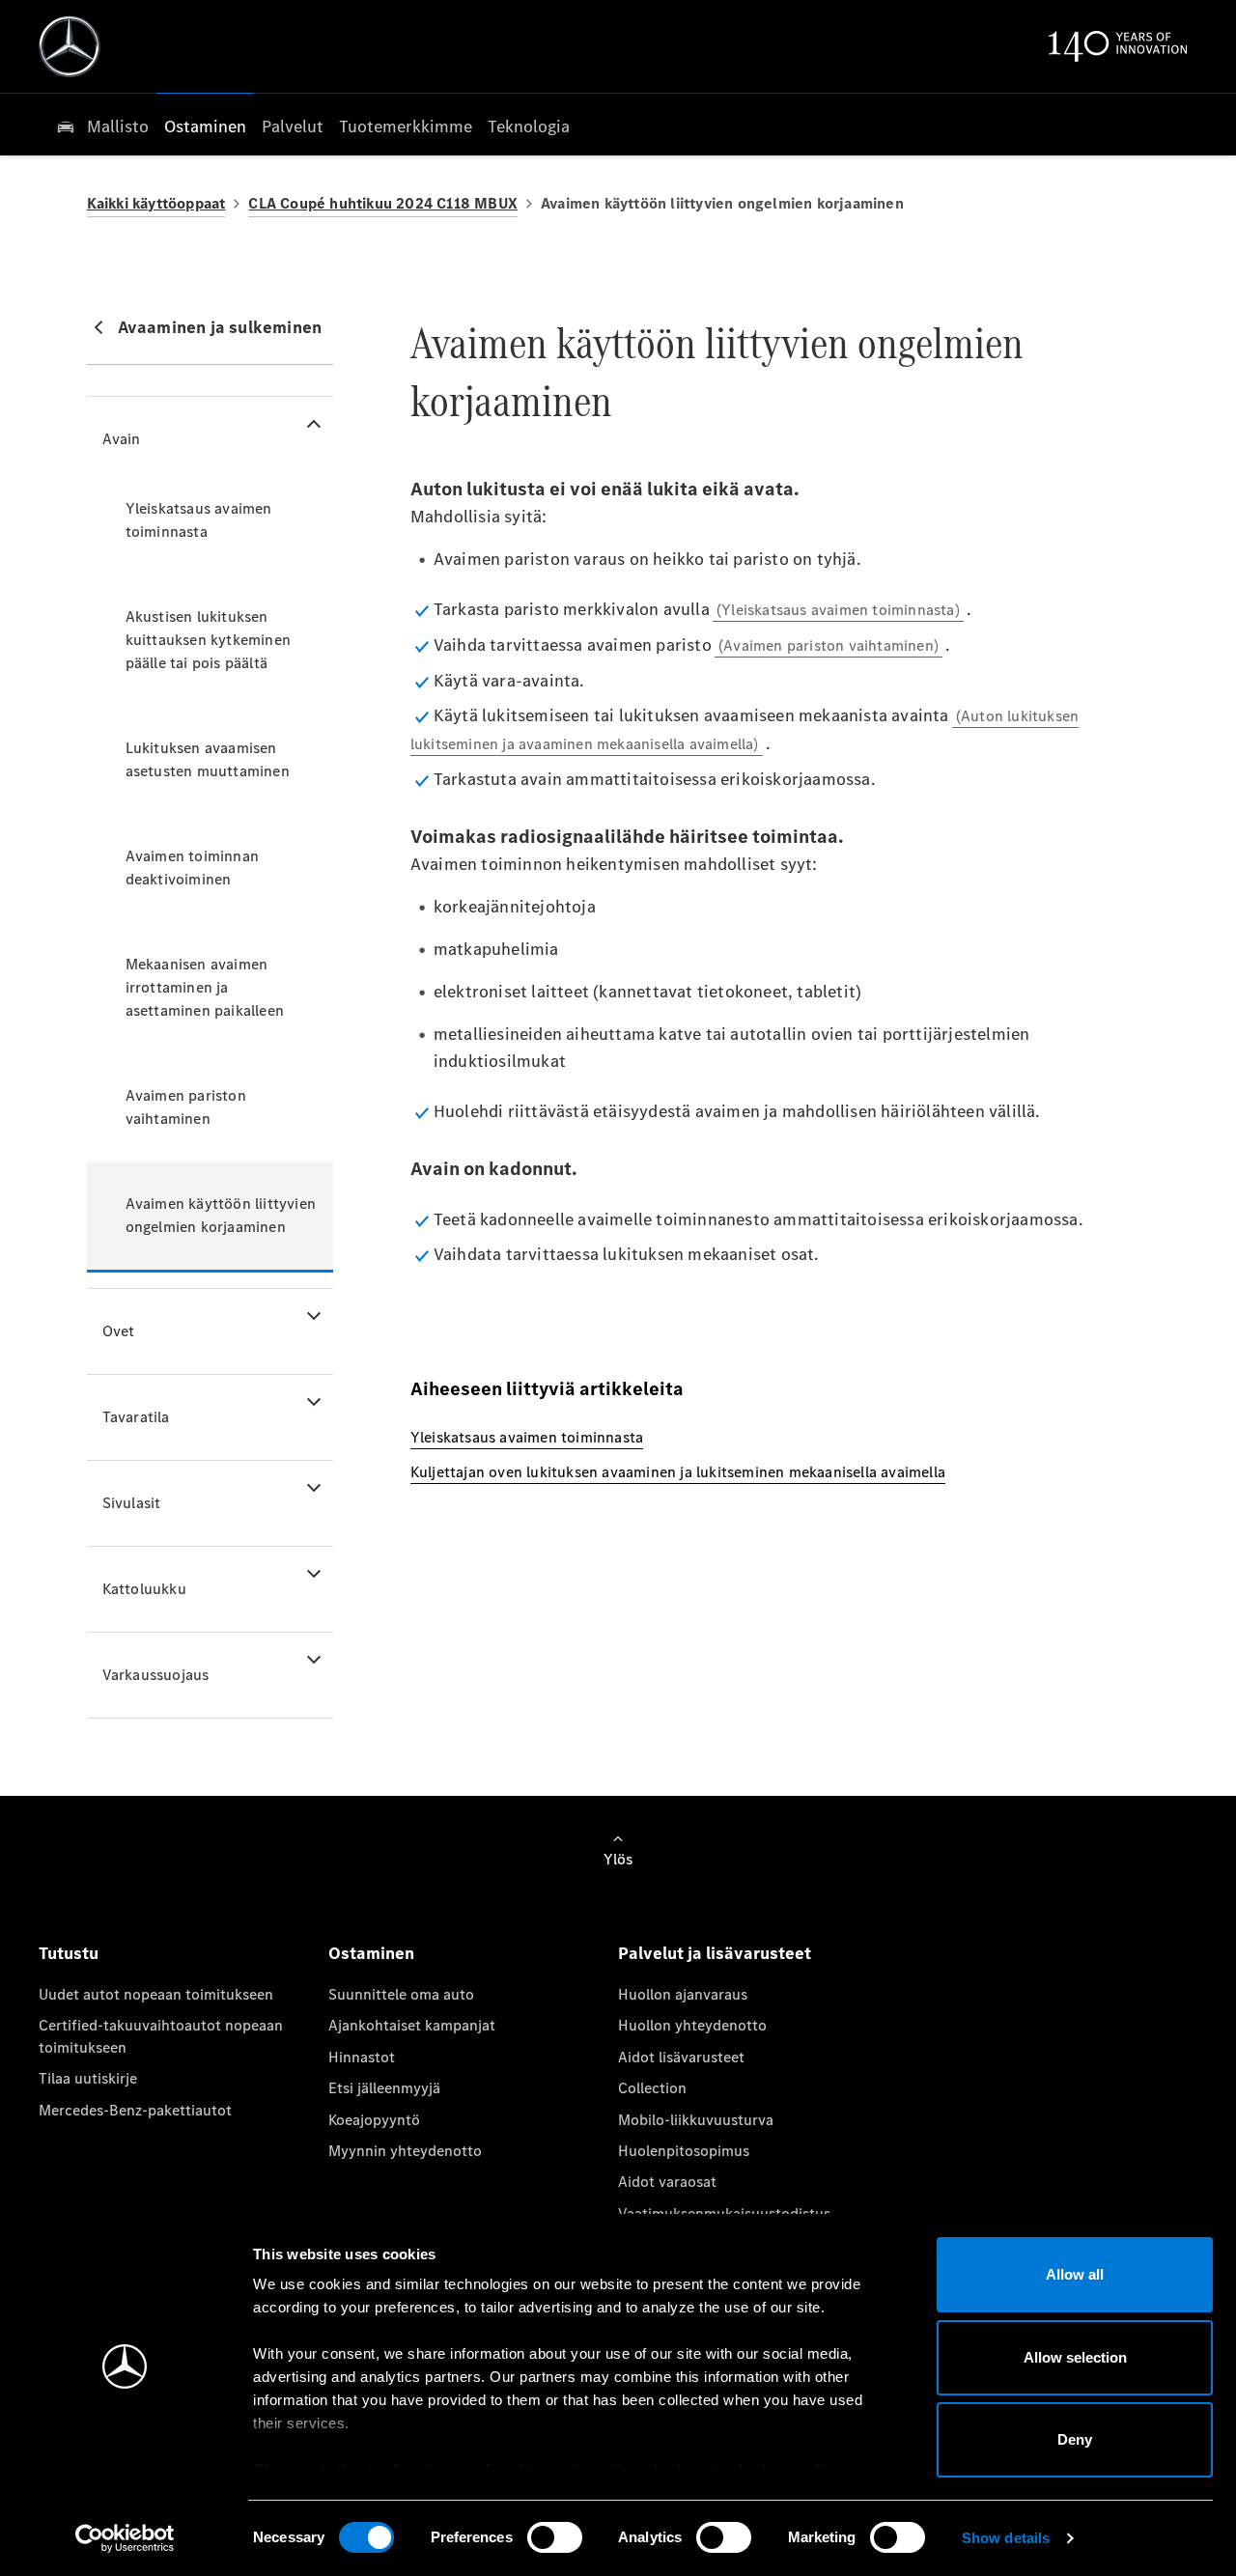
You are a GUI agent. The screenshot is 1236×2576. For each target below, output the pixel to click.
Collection (652, 2088)
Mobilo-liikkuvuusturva (696, 2120)
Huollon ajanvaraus (683, 1994)
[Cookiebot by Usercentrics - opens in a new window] (125, 2538)
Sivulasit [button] (132, 1503)
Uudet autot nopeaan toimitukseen (156, 1994)
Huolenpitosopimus (684, 2151)
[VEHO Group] (70, 46)
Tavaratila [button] (136, 1417)
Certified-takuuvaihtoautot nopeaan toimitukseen (161, 2036)
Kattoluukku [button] (144, 1589)
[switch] (555, 2537)
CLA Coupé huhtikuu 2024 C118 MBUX (383, 203)
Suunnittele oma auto (401, 1994)
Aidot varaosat (667, 2182)
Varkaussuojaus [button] (156, 1675)
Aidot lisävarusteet (681, 2057)
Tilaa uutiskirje (88, 2078)
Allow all (1075, 2274)
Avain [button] (122, 439)
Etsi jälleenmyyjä (384, 2088)
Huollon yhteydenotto (692, 2025)
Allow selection (1075, 2357)
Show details (1006, 2538)
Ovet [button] (119, 1331)
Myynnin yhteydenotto (405, 2151)
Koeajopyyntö (374, 2120)
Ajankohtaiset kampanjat (412, 2025)
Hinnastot (362, 2057)
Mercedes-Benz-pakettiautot (135, 2110)
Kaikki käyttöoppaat (156, 203)
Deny (1075, 2439)
